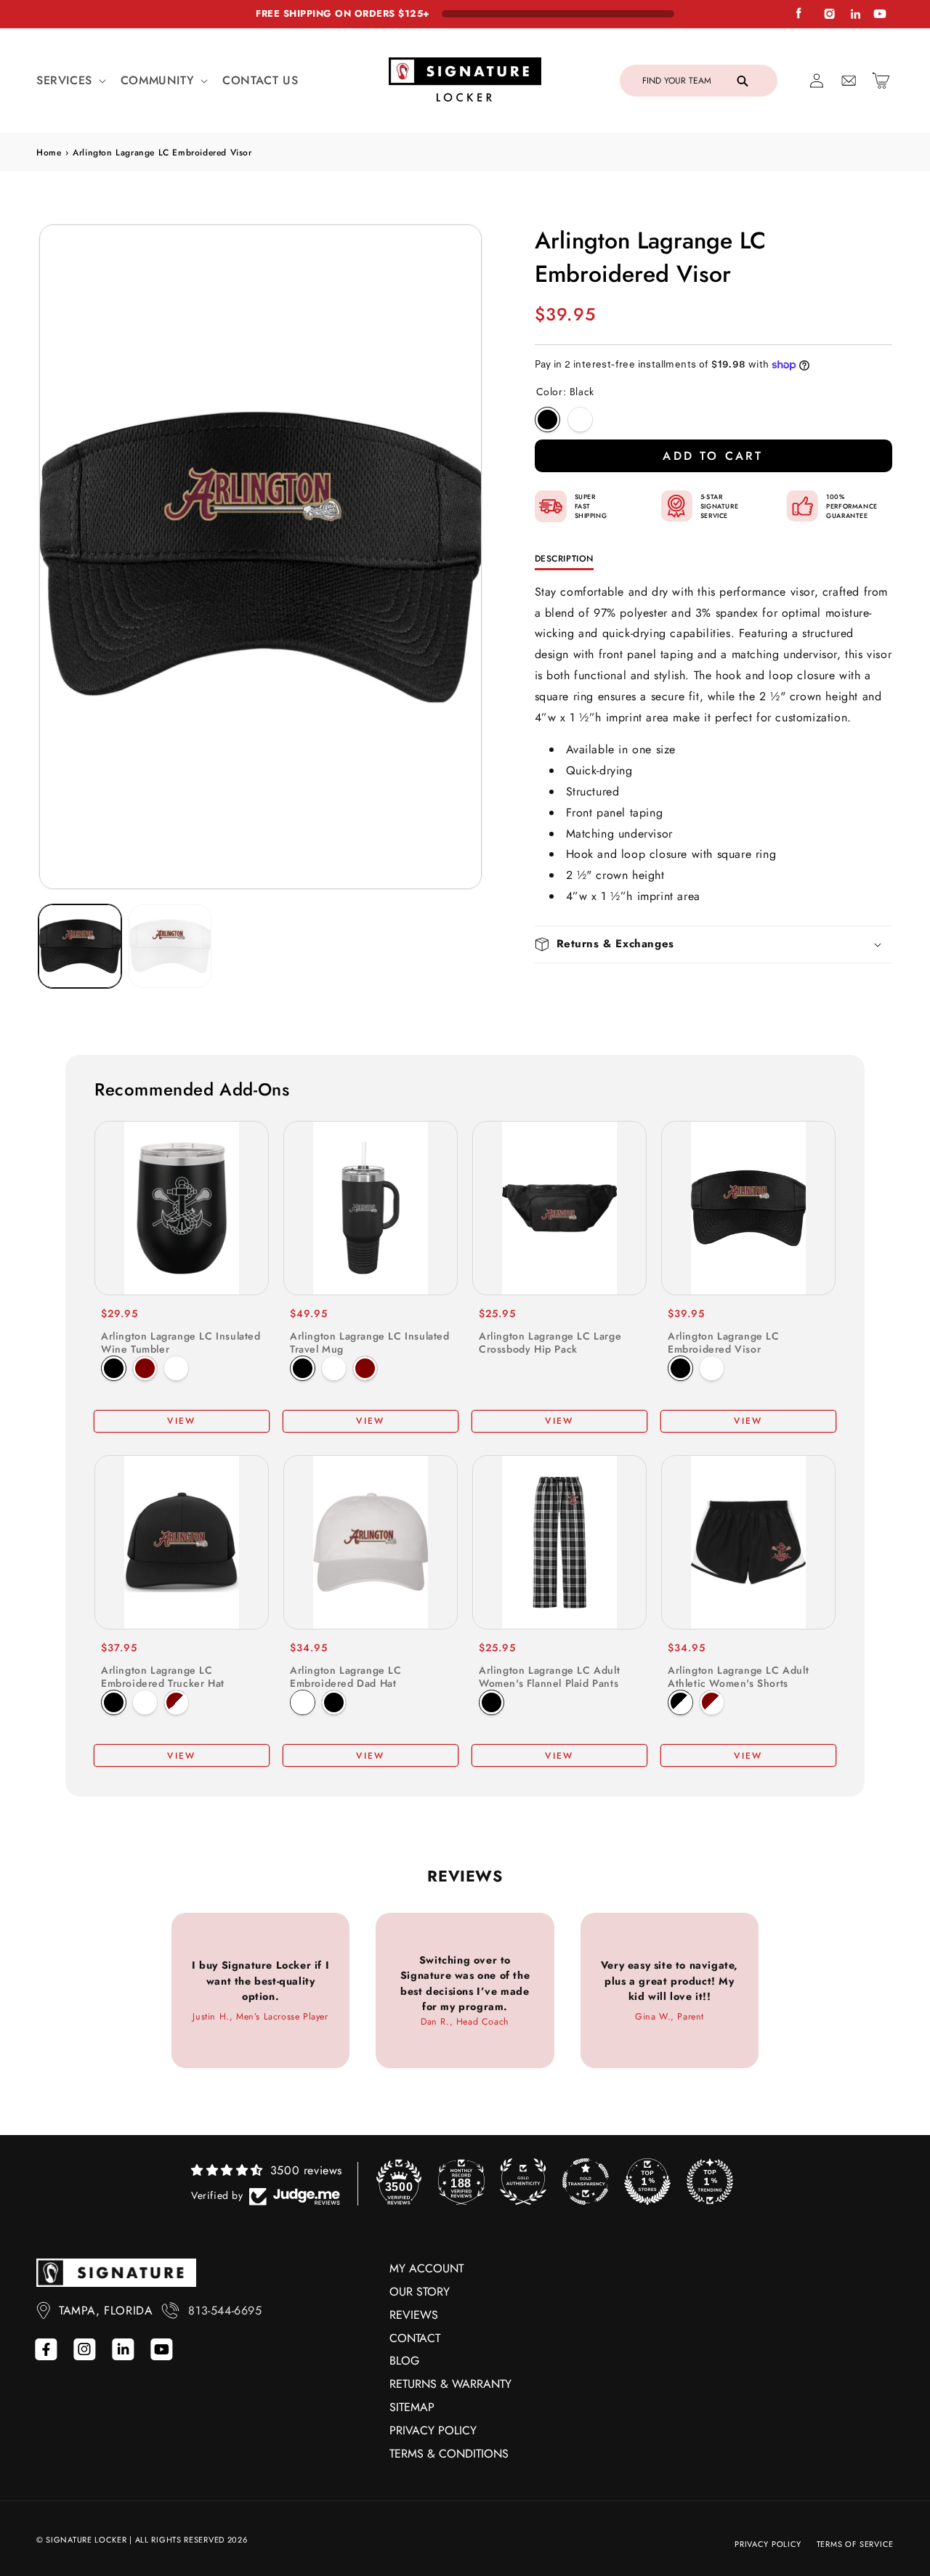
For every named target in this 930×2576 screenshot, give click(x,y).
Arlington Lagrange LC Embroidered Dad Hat (346, 1677)
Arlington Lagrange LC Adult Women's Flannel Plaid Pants (549, 1677)
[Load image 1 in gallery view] (80, 946)
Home (49, 153)
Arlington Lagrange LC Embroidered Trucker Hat (163, 1677)
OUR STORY (420, 2292)
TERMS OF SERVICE (855, 2544)
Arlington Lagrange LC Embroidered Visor (724, 1342)
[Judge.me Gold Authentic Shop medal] (523, 2182)
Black (547, 420)
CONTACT (415, 2338)
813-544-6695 (225, 2310)
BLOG (404, 2361)
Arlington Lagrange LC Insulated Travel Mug (370, 1342)
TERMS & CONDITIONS (449, 2454)
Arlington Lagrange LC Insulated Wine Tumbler (181, 1342)
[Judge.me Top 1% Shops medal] (647, 2182)
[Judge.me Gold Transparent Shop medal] (586, 2182)
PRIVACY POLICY (433, 2430)
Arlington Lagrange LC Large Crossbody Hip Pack (550, 1342)
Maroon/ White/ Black (712, 1702)
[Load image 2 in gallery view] (170, 946)
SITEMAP (412, 2407)
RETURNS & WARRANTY (450, 2384)
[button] (70, 81)
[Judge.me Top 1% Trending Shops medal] (710, 2182)
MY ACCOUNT (426, 2268)
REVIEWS (414, 2315)
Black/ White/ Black (680, 1702)
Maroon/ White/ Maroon (176, 1702)
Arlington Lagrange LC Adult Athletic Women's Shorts (738, 1677)
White (580, 420)
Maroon (145, 1368)
